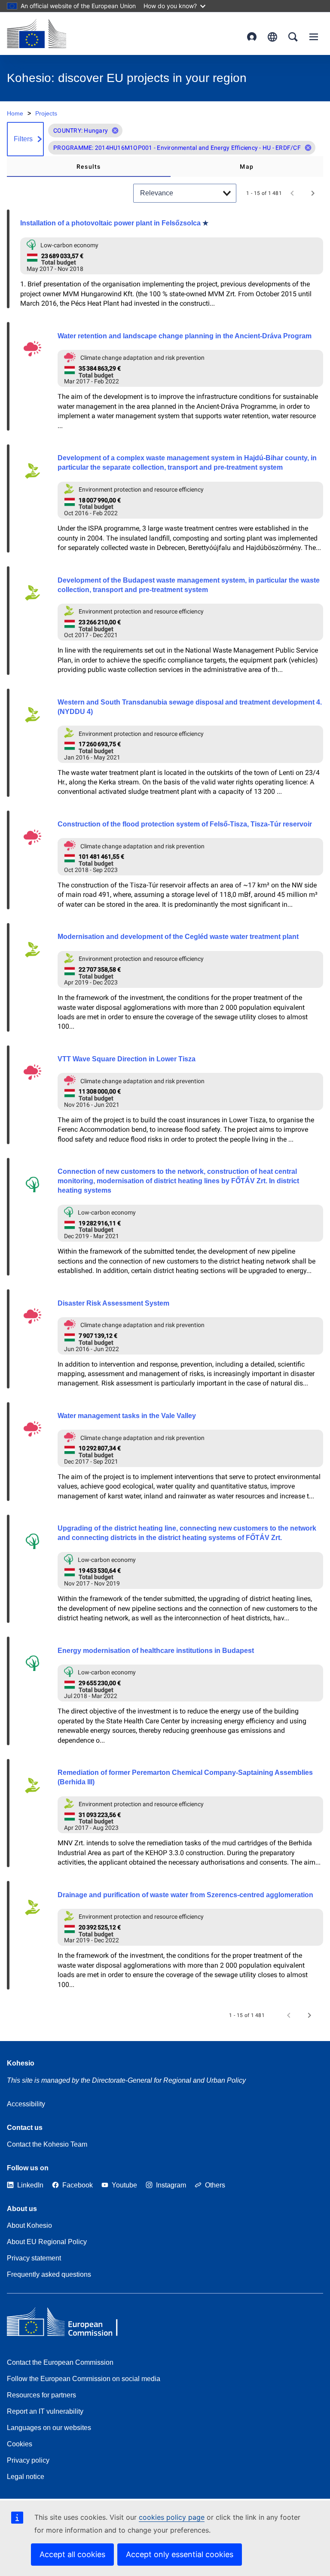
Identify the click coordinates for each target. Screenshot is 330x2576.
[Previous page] (292, 193)
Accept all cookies (72, 2554)
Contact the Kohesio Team (47, 2144)
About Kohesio (29, 2225)
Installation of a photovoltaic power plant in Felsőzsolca (110, 223)
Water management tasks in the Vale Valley (127, 1416)
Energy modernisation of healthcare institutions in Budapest (156, 1651)
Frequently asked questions (49, 2274)
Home (15, 113)
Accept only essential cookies (180, 2554)
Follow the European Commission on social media (84, 2379)
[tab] (89, 167)
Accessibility (26, 2104)
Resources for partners (41, 2395)
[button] (115, 131)
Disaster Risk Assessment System (113, 1303)
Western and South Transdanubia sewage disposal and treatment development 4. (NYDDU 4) (190, 707)
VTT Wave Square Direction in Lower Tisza (127, 1059)
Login (252, 37)
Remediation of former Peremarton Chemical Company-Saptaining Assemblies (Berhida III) (185, 1777)
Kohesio (21, 2063)
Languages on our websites (49, 2428)
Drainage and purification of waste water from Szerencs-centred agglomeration (185, 1895)
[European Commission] (37, 33)
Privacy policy (28, 2460)
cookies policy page (172, 2517)
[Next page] (313, 193)
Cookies (20, 2444)
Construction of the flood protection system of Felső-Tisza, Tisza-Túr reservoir (185, 824)
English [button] (272, 37)
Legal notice (26, 2477)
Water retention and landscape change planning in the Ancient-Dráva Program (185, 336)
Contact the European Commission (60, 2362)
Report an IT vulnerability (45, 2411)
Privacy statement (34, 2258)
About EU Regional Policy (47, 2242)
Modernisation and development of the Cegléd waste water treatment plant (178, 937)
